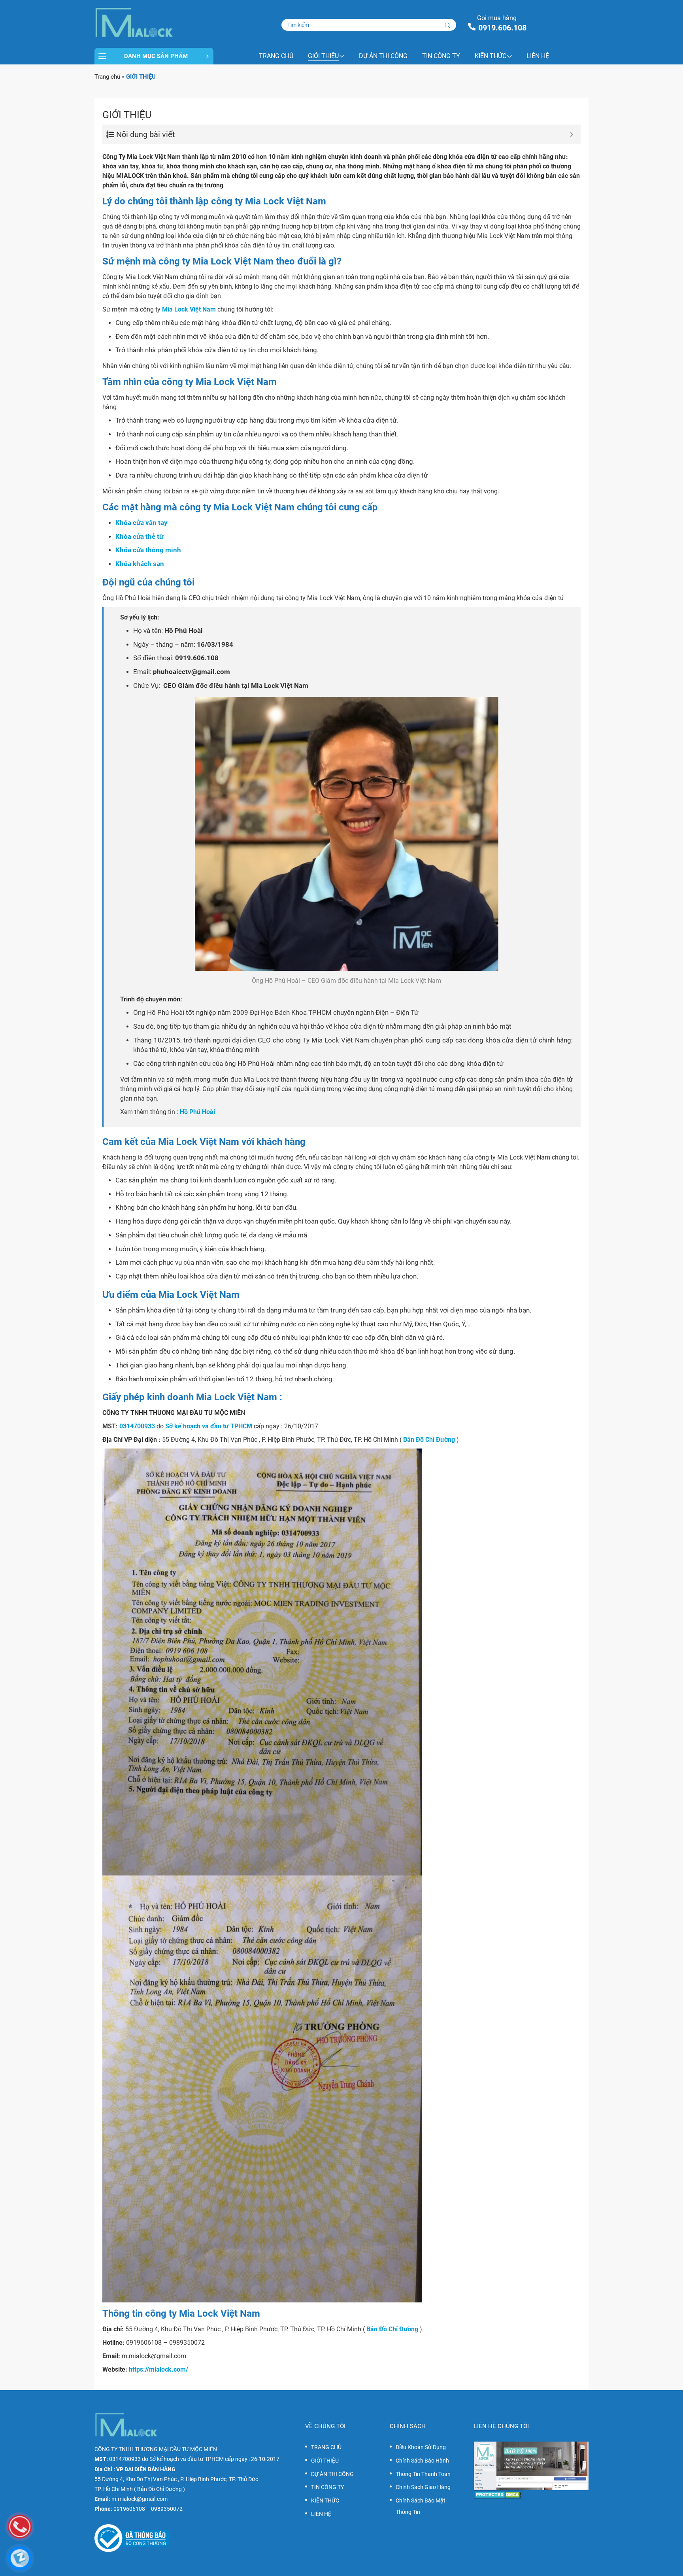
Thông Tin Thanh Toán (423, 2474)
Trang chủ (107, 77)
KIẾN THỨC (491, 56)
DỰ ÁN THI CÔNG (383, 56)
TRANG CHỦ (276, 56)
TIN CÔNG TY (441, 56)
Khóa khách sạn (140, 564)
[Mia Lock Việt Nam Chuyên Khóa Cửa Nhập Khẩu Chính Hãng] (154, 23)
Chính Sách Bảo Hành (422, 2461)
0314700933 (137, 1426)
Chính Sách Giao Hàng (423, 2487)
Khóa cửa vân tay (142, 523)
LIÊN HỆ (538, 56)
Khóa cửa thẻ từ (139, 537)
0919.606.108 (502, 28)
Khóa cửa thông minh (148, 550)
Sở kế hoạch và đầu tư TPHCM (209, 1426)
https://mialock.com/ (158, 2369)
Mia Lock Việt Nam (189, 309)
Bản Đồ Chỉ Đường (429, 1440)
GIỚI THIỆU (323, 56)
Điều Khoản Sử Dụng (421, 2447)
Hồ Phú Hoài (197, 1112)
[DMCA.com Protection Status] (531, 2495)
